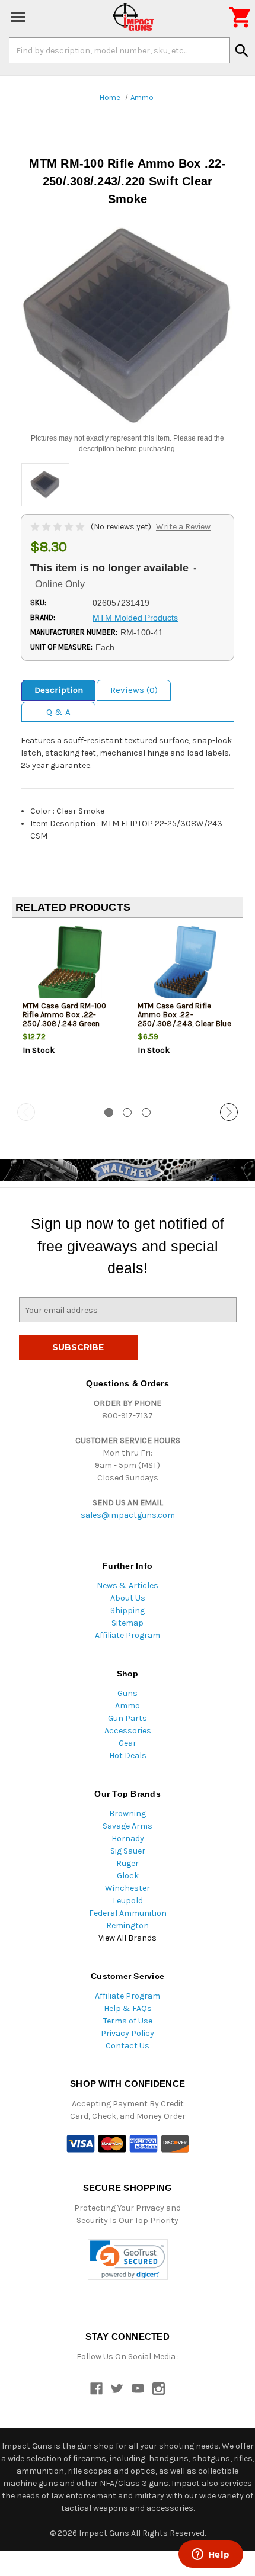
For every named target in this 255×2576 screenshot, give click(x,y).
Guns (128, 1693)
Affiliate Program (128, 1635)
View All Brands (128, 1938)
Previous (26, 1112)
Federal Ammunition (128, 1913)
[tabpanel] (70, 1011)
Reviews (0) (134, 690)
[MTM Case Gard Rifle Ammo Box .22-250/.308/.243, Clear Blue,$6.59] (185, 966)
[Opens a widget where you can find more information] (211, 2555)
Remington (128, 1925)
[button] (128, 2259)
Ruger (128, 1863)
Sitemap (128, 1623)
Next (229, 1112)
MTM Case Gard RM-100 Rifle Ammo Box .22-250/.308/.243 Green (65, 1015)
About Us (128, 1598)
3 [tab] (146, 1112)
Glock (128, 1876)
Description (59, 690)
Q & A (58, 712)
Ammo (128, 1706)
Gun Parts (128, 1718)
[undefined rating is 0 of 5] (58, 527)
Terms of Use (128, 2021)
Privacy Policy (128, 2033)
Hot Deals (128, 1756)
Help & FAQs (128, 2008)
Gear (128, 1743)
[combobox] (119, 50)
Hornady (128, 1838)
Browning (128, 1814)
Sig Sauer (128, 1851)
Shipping (128, 1610)
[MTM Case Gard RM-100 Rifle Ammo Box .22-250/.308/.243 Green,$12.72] (70, 966)
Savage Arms (128, 1826)
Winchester (128, 1888)
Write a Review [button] (183, 527)
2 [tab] (127, 1112)
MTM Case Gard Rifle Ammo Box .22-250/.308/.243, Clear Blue (184, 1015)
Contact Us (128, 2046)
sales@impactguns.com (128, 1515)
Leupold (128, 1901)
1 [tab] (109, 1112)
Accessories (128, 1731)
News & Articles (128, 1586)
